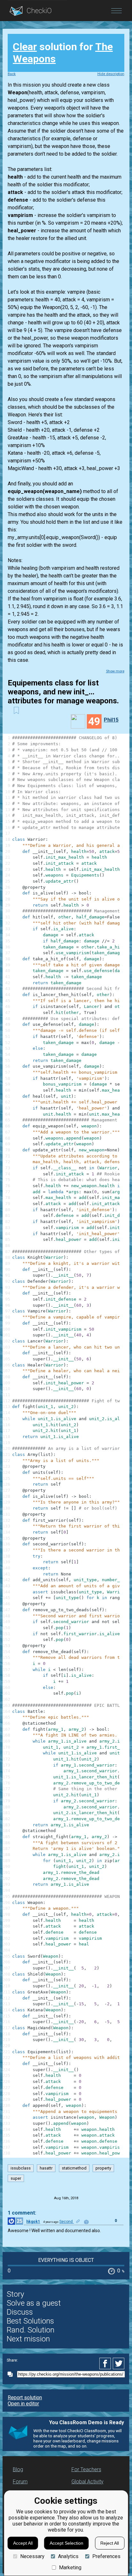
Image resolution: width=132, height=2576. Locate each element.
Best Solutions (30, 2321)
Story (15, 2294)
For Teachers (86, 2469)
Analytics (68, 2556)
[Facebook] (106, 2363)
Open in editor (23, 2404)
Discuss (20, 2312)
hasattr (46, 2168)
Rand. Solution (31, 2330)
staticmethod (74, 2168)
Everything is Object (66, 2260)
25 (20, 2221)
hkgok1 (33, 2222)
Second (66, 2222)
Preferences (106, 2556)
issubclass (21, 2168)
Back (12, 74)
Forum (20, 2482)
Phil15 (111, 720)
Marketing (70, 2568)
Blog (18, 2469)
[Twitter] (119, 2363)
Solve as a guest (34, 2303)
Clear (25, 47)
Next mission (28, 2339)
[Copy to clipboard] (12, 2374)
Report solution (25, 2398)
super (16, 2178)
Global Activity (87, 2482)
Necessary (32, 2556)
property (103, 2168)
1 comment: (22, 2213)
